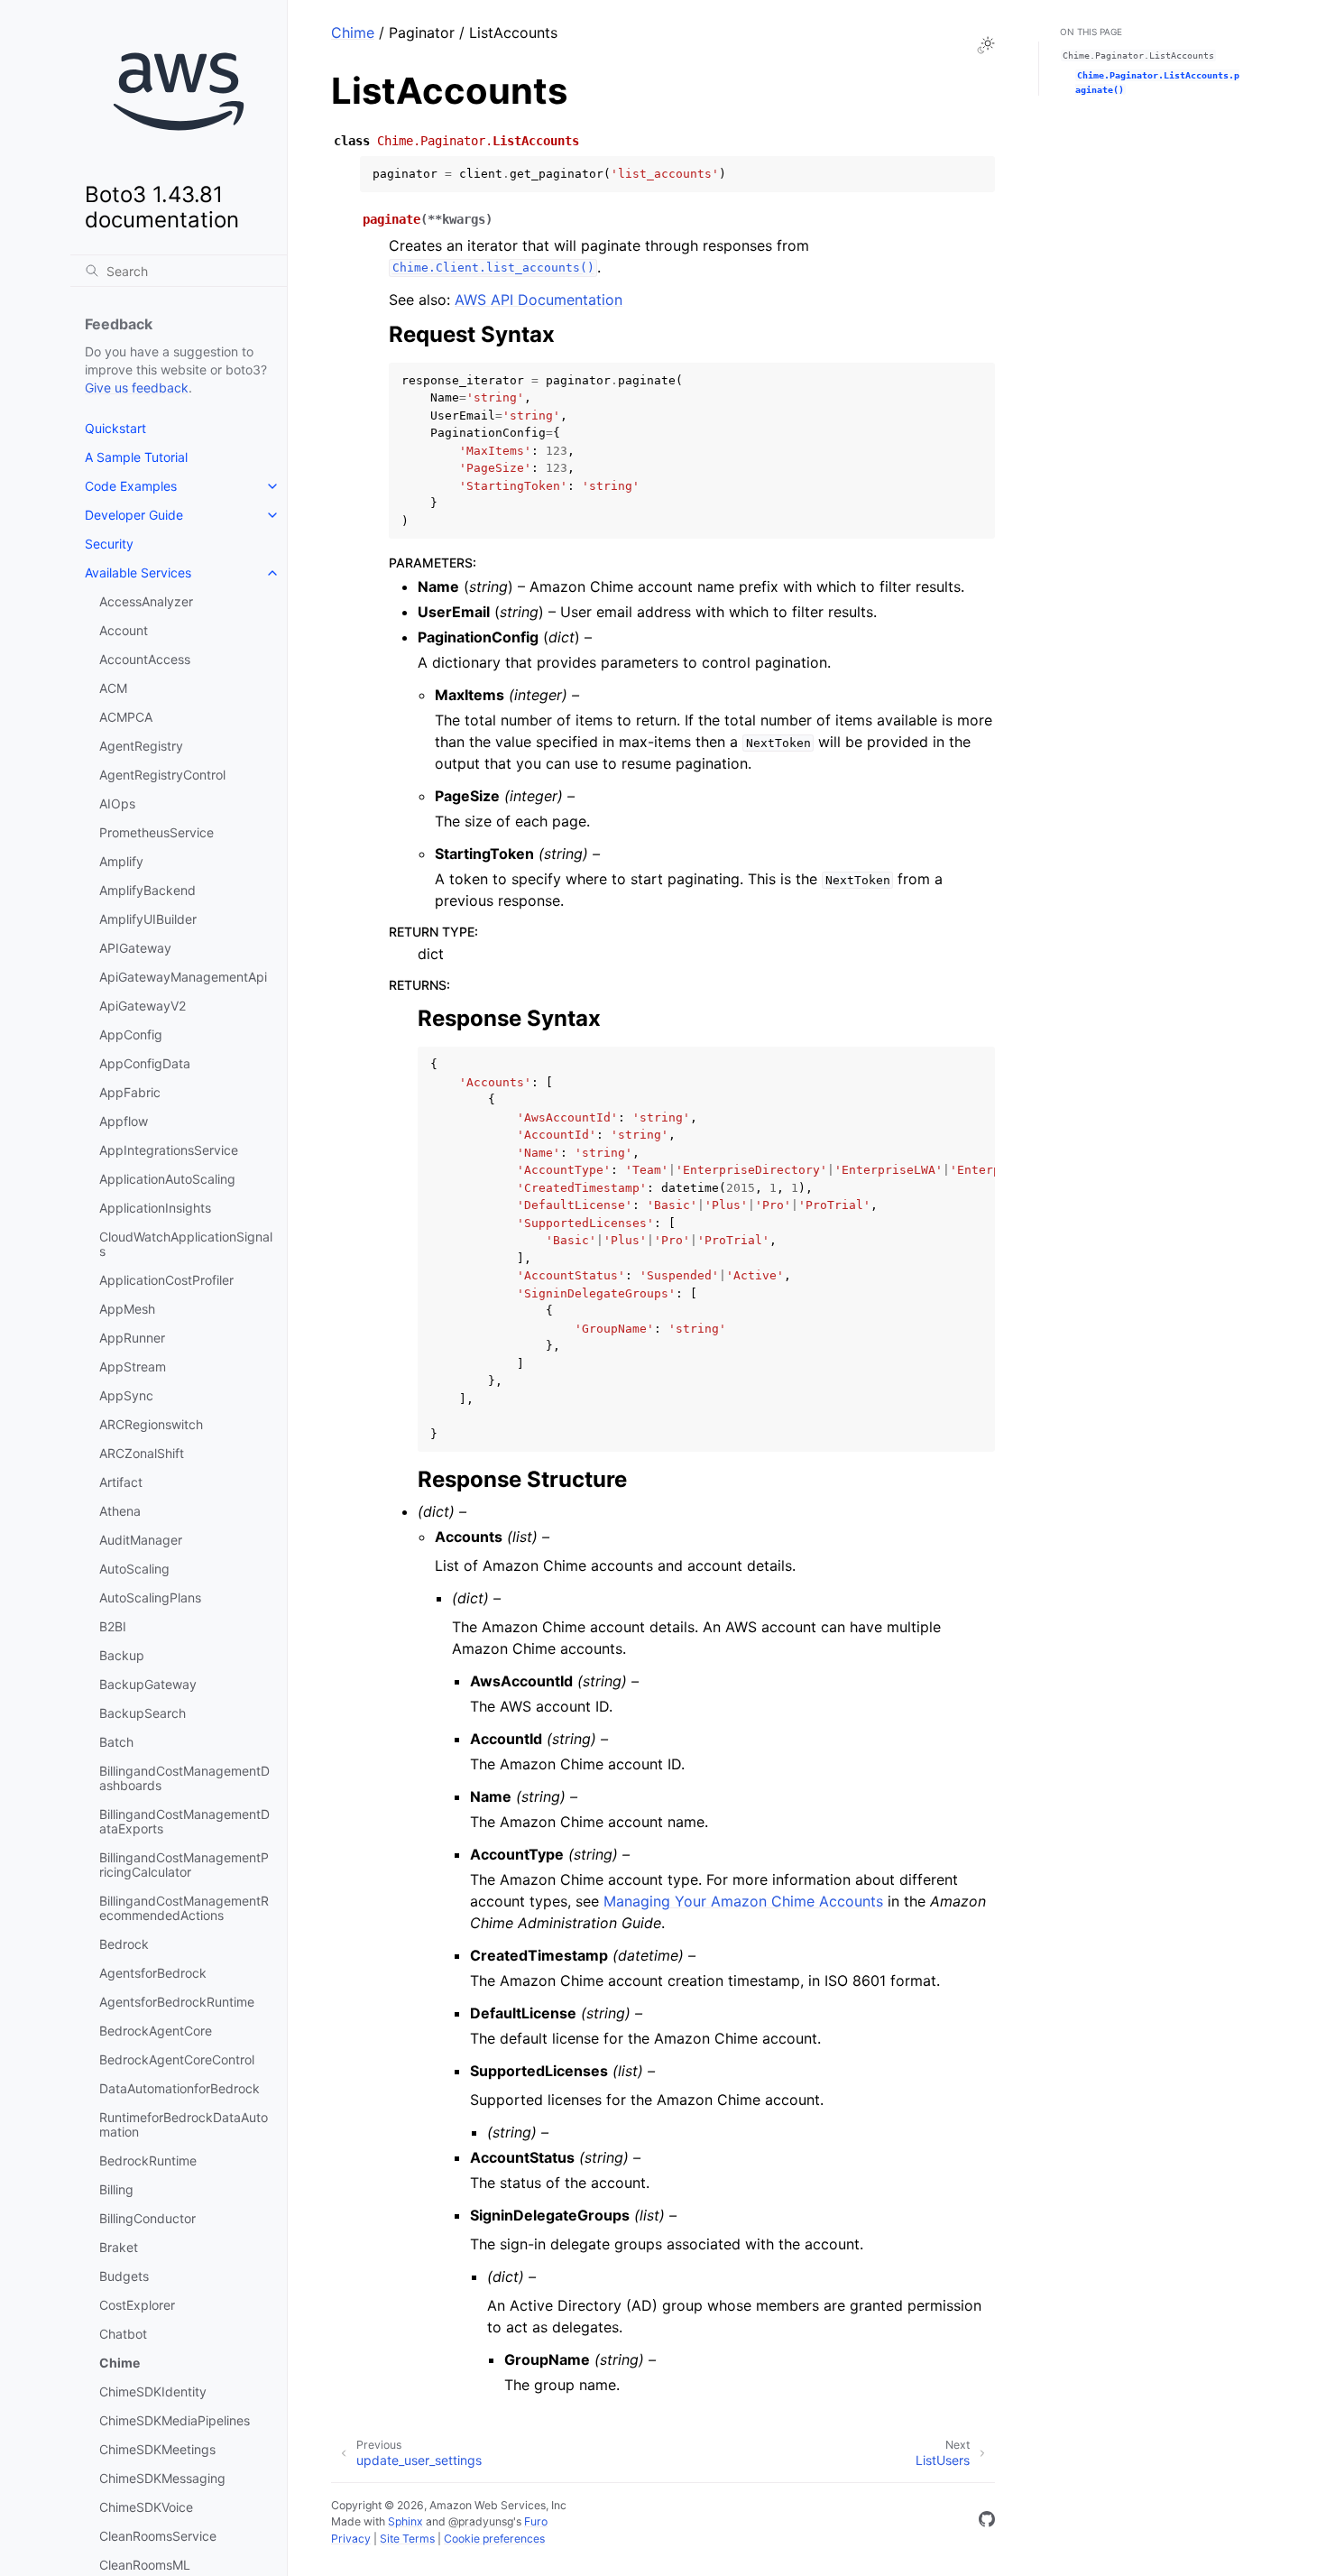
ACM (113, 688)
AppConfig (131, 1034)
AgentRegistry (141, 746)
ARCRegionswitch (151, 1424)
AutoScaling (134, 1569)
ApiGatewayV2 (143, 1006)
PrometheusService (157, 832)
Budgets (124, 2276)
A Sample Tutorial (136, 457)
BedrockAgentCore (156, 2031)
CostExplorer (137, 2305)
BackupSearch (143, 1713)
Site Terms (407, 2539)
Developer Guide (134, 515)
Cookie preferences (494, 2539)
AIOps (117, 803)
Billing (116, 2189)
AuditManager (141, 1540)
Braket (119, 2247)
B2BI (113, 1626)
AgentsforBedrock (153, 1973)
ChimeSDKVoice (146, 2507)
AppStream (133, 1366)
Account (124, 630)
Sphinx (405, 2521)
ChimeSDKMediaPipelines (175, 2420)
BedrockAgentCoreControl (177, 2059)
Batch (116, 1742)
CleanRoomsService (158, 2536)
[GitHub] (987, 2522)
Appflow (124, 1121)
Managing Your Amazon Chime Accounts (743, 1901)
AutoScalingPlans (150, 1597)
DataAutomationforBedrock (180, 2088)
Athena (120, 1511)
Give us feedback (137, 388)
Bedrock (124, 1944)
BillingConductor (147, 2218)
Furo (536, 2521)
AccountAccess (145, 659)
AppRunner (132, 1338)
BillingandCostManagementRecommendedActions (184, 1908)
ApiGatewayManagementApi (183, 977)
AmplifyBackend (147, 890)
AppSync (126, 1395)
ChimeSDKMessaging (162, 2478)
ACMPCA (126, 717)
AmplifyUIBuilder (148, 919)
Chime (120, 2363)
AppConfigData (145, 1063)
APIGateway (135, 948)
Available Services (138, 572)
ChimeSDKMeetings (157, 2449)
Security (109, 544)
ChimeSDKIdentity (153, 2391)
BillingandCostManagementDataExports (184, 1821)
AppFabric (130, 1092)
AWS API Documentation (539, 300)
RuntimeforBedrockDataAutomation (184, 2124)
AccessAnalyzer (146, 601)
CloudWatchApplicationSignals (186, 1244)
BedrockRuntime (148, 2161)
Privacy (351, 2539)
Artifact (121, 1482)
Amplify (121, 861)
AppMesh (127, 1309)
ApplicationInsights (155, 1208)
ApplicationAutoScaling (167, 1179)
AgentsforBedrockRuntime (177, 2002)
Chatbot (123, 2334)
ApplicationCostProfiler (166, 1280)
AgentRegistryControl (162, 775)
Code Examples (131, 486)
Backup (122, 1655)
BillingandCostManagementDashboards (184, 1778)
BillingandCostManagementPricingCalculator (184, 1865)
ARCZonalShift (142, 1453)
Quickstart (115, 428)
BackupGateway (148, 1684)
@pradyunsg (481, 2521)
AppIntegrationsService (169, 1150)
